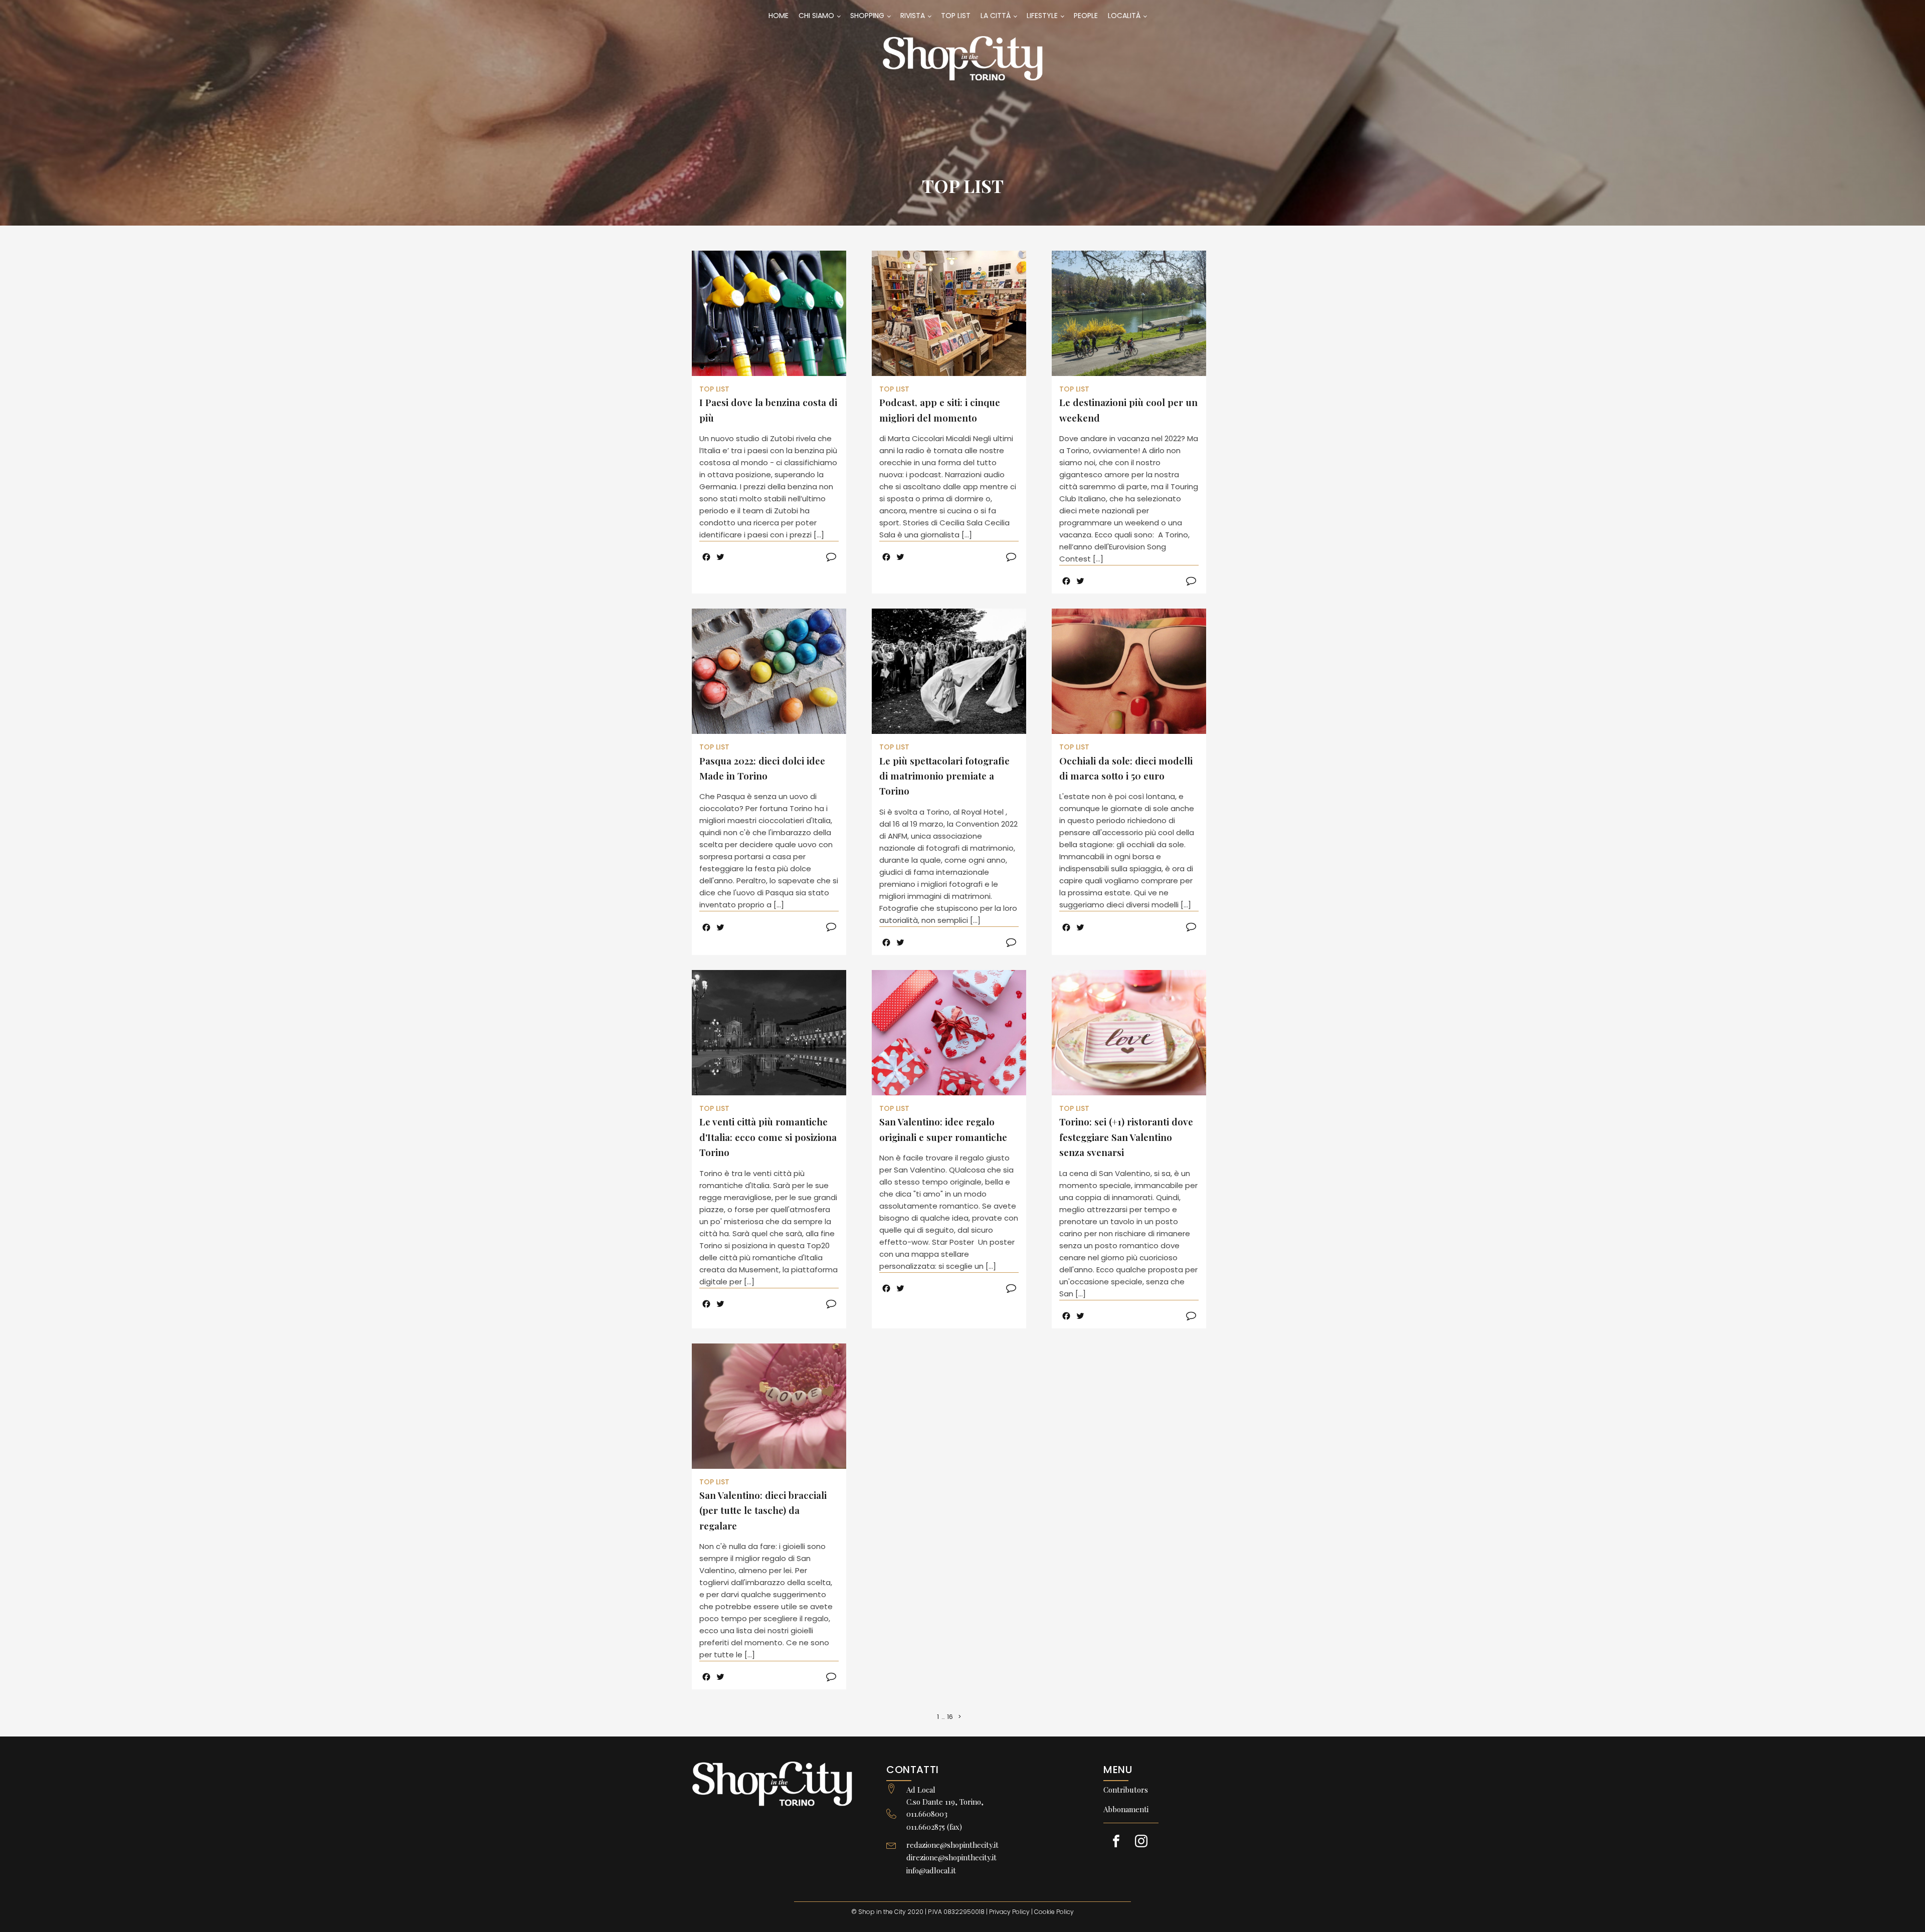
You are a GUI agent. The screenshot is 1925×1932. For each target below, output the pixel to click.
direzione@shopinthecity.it (951, 1857)
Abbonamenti (1126, 1809)
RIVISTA (913, 16)
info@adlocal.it (931, 1870)
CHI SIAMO (816, 16)
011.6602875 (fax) (934, 1827)
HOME (779, 16)
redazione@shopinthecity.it (952, 1845)
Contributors (1126, 1790)
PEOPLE (1086, 16)
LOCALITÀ (1124, 16)
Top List (963, 185)
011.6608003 (927, 1814)
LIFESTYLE (1042, 16)
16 (950, 1717)
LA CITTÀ (996, 16)
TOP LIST (956, 16)
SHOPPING (867, 16)
